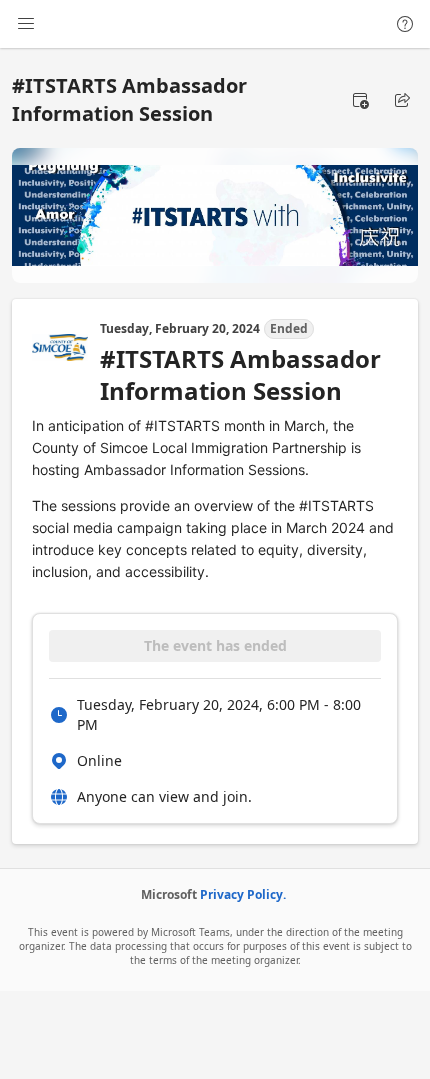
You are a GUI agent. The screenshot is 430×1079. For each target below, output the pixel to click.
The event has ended (215, 645)
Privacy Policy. (243, 894)
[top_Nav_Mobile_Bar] (26, 24)
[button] (360, 100)
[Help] (405, 24)
